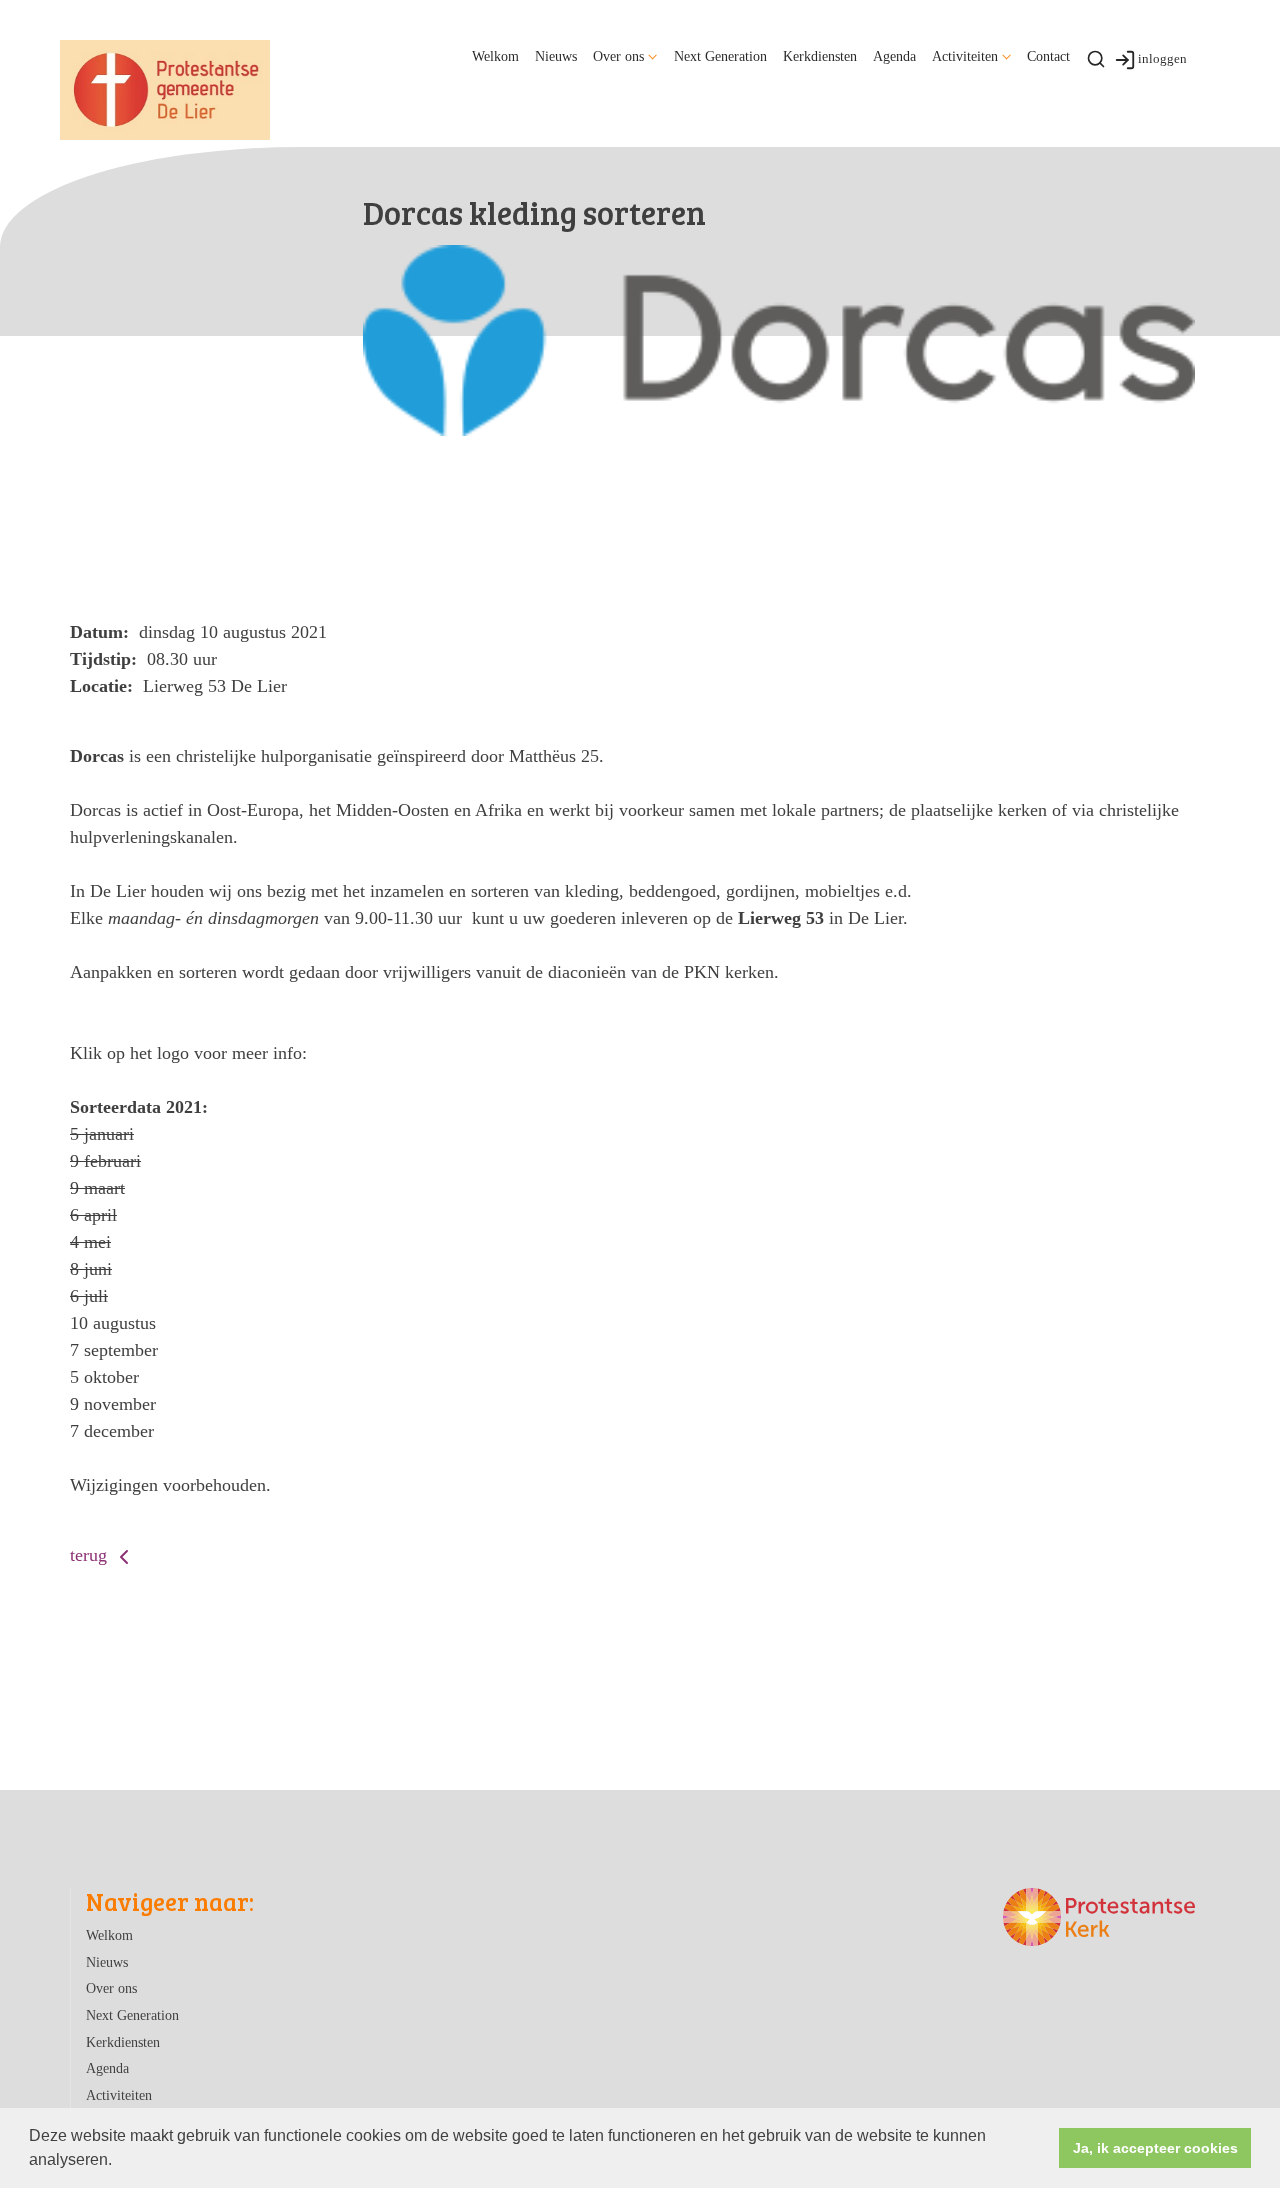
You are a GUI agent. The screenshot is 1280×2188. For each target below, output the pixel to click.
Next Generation (720, 56)
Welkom (495, 56)
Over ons (618, 56)
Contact (1048, 56)
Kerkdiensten (820, 56)
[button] (119, 2162)
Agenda (894, 56)
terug (91, 1555)
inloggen (1162, 58)
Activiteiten (965, 56)
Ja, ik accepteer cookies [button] (1155, 2148)
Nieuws (556, 56)
